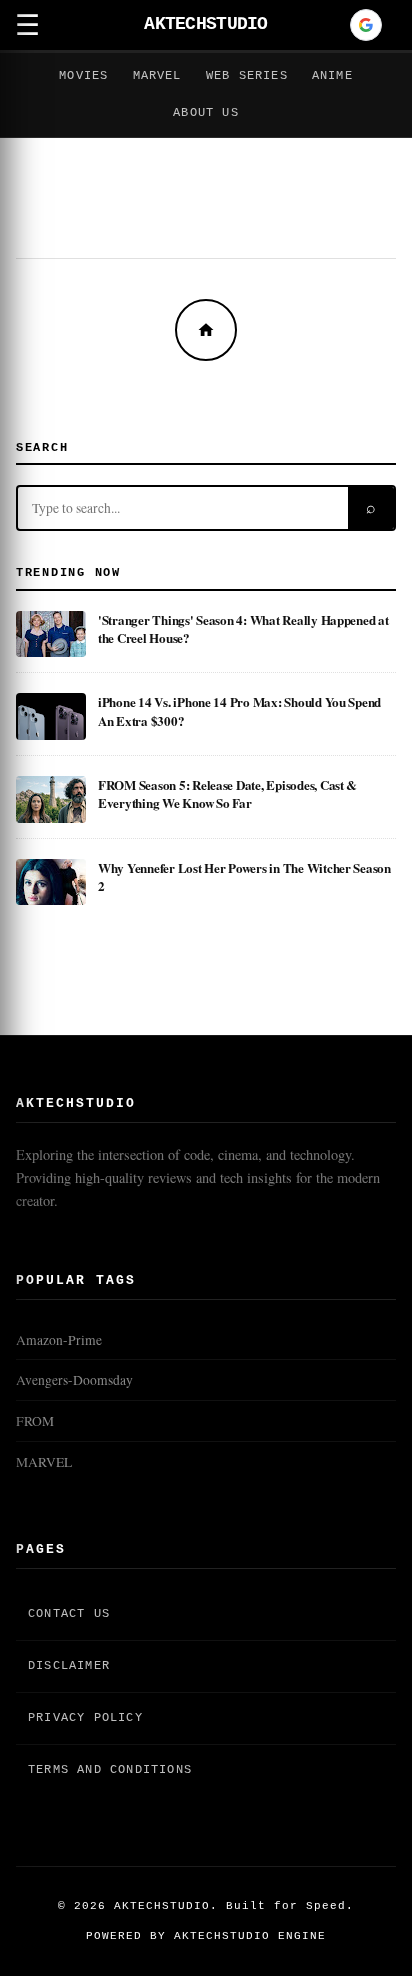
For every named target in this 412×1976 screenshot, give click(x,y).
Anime (332, 76)
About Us (206, 113)
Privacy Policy (85, 1718)
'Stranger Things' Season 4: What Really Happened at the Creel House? (243, 628)
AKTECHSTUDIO (205, 24)
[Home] (206, 330)
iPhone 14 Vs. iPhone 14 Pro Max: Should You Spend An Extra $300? (239, 710)
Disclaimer (69, 1666)
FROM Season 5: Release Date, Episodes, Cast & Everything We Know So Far (227, 793)
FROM (35, 1421)
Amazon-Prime (59, 1340)
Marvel (157, 76)
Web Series (247, 76)
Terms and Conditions (110, 1770)
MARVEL (44, 1462)
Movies (83, 76)
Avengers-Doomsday (74, 1380)
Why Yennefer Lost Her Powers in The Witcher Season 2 (244, 876)
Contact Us (69, 1614)
